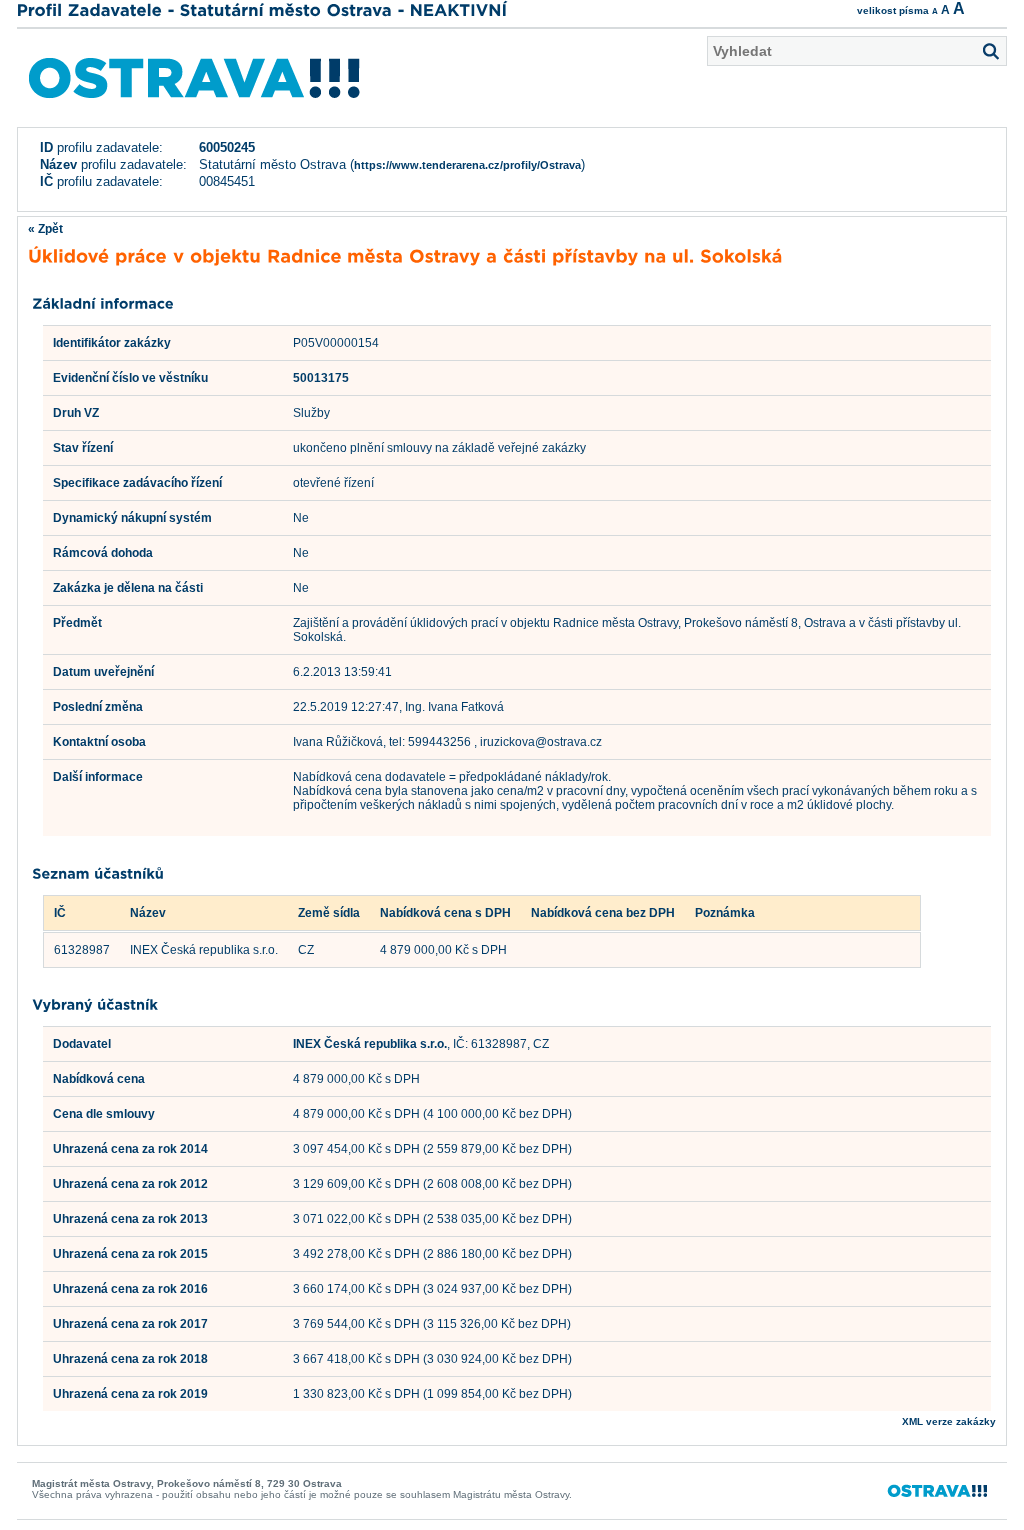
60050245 (227, 147)
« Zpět (45, 229)
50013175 (321, 378)
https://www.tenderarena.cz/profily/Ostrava (467, 165)
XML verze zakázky (949, 1421)
